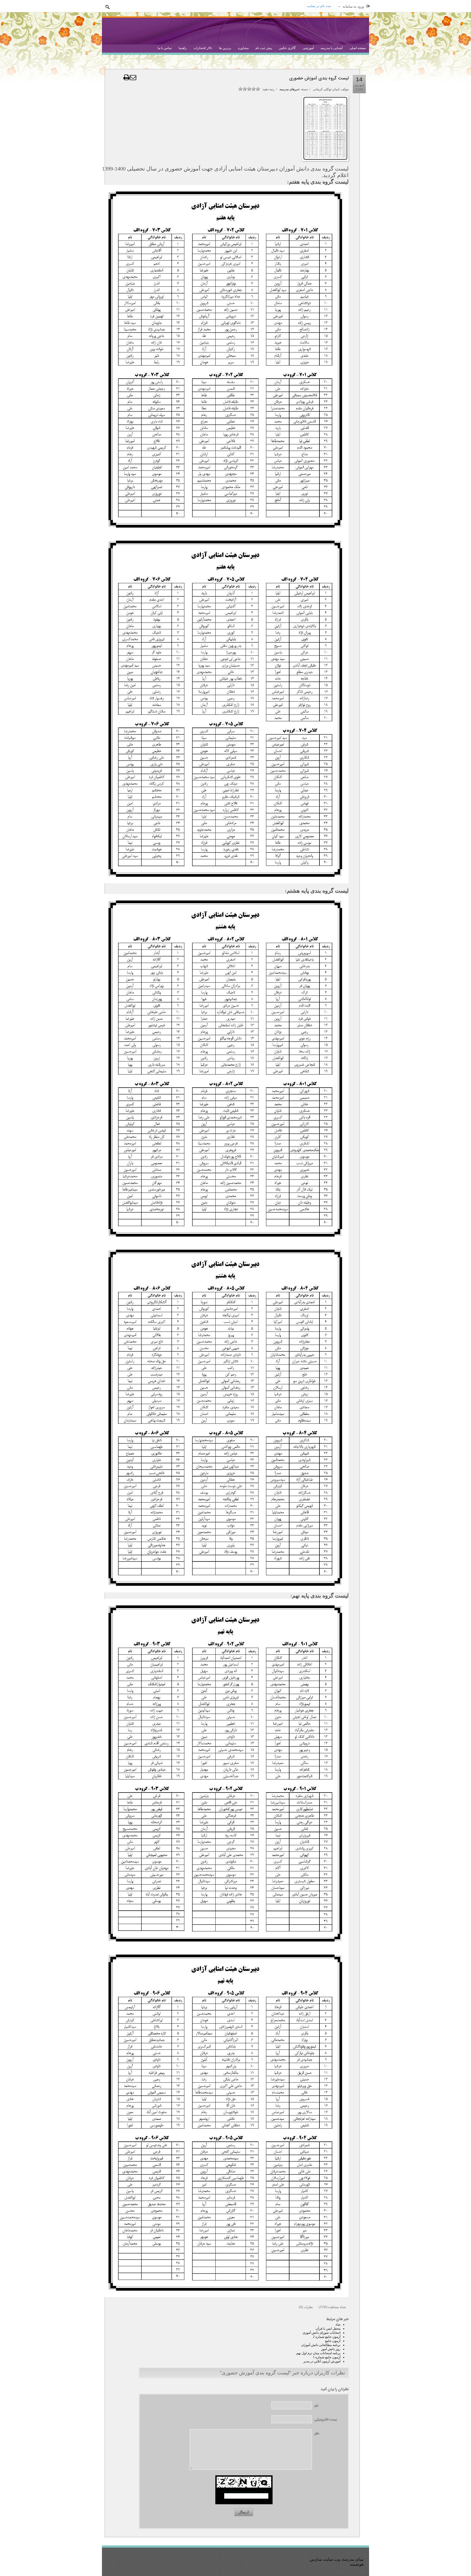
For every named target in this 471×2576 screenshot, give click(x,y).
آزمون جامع (333, 2341)
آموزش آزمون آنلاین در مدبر (322, 2361)
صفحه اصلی (358, 48)
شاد (338, 2324)
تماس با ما (165, 48)
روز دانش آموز (331, 2349)
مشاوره (243, 48)
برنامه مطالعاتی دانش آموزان (321, 2345)
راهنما (183, 48)
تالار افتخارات (203, 48)
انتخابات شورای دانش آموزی (321, 2333)
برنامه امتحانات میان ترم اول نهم (318, 2353)
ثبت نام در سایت (319, 6)
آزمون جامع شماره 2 (327, 2337)
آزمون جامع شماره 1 (327, 2357)
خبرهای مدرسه (289, 89)
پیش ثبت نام (264, 48)
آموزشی (308, 48)
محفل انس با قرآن (328, 2329)
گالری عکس (287, 48)
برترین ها (225, 48)
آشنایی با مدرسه (332, 48)
